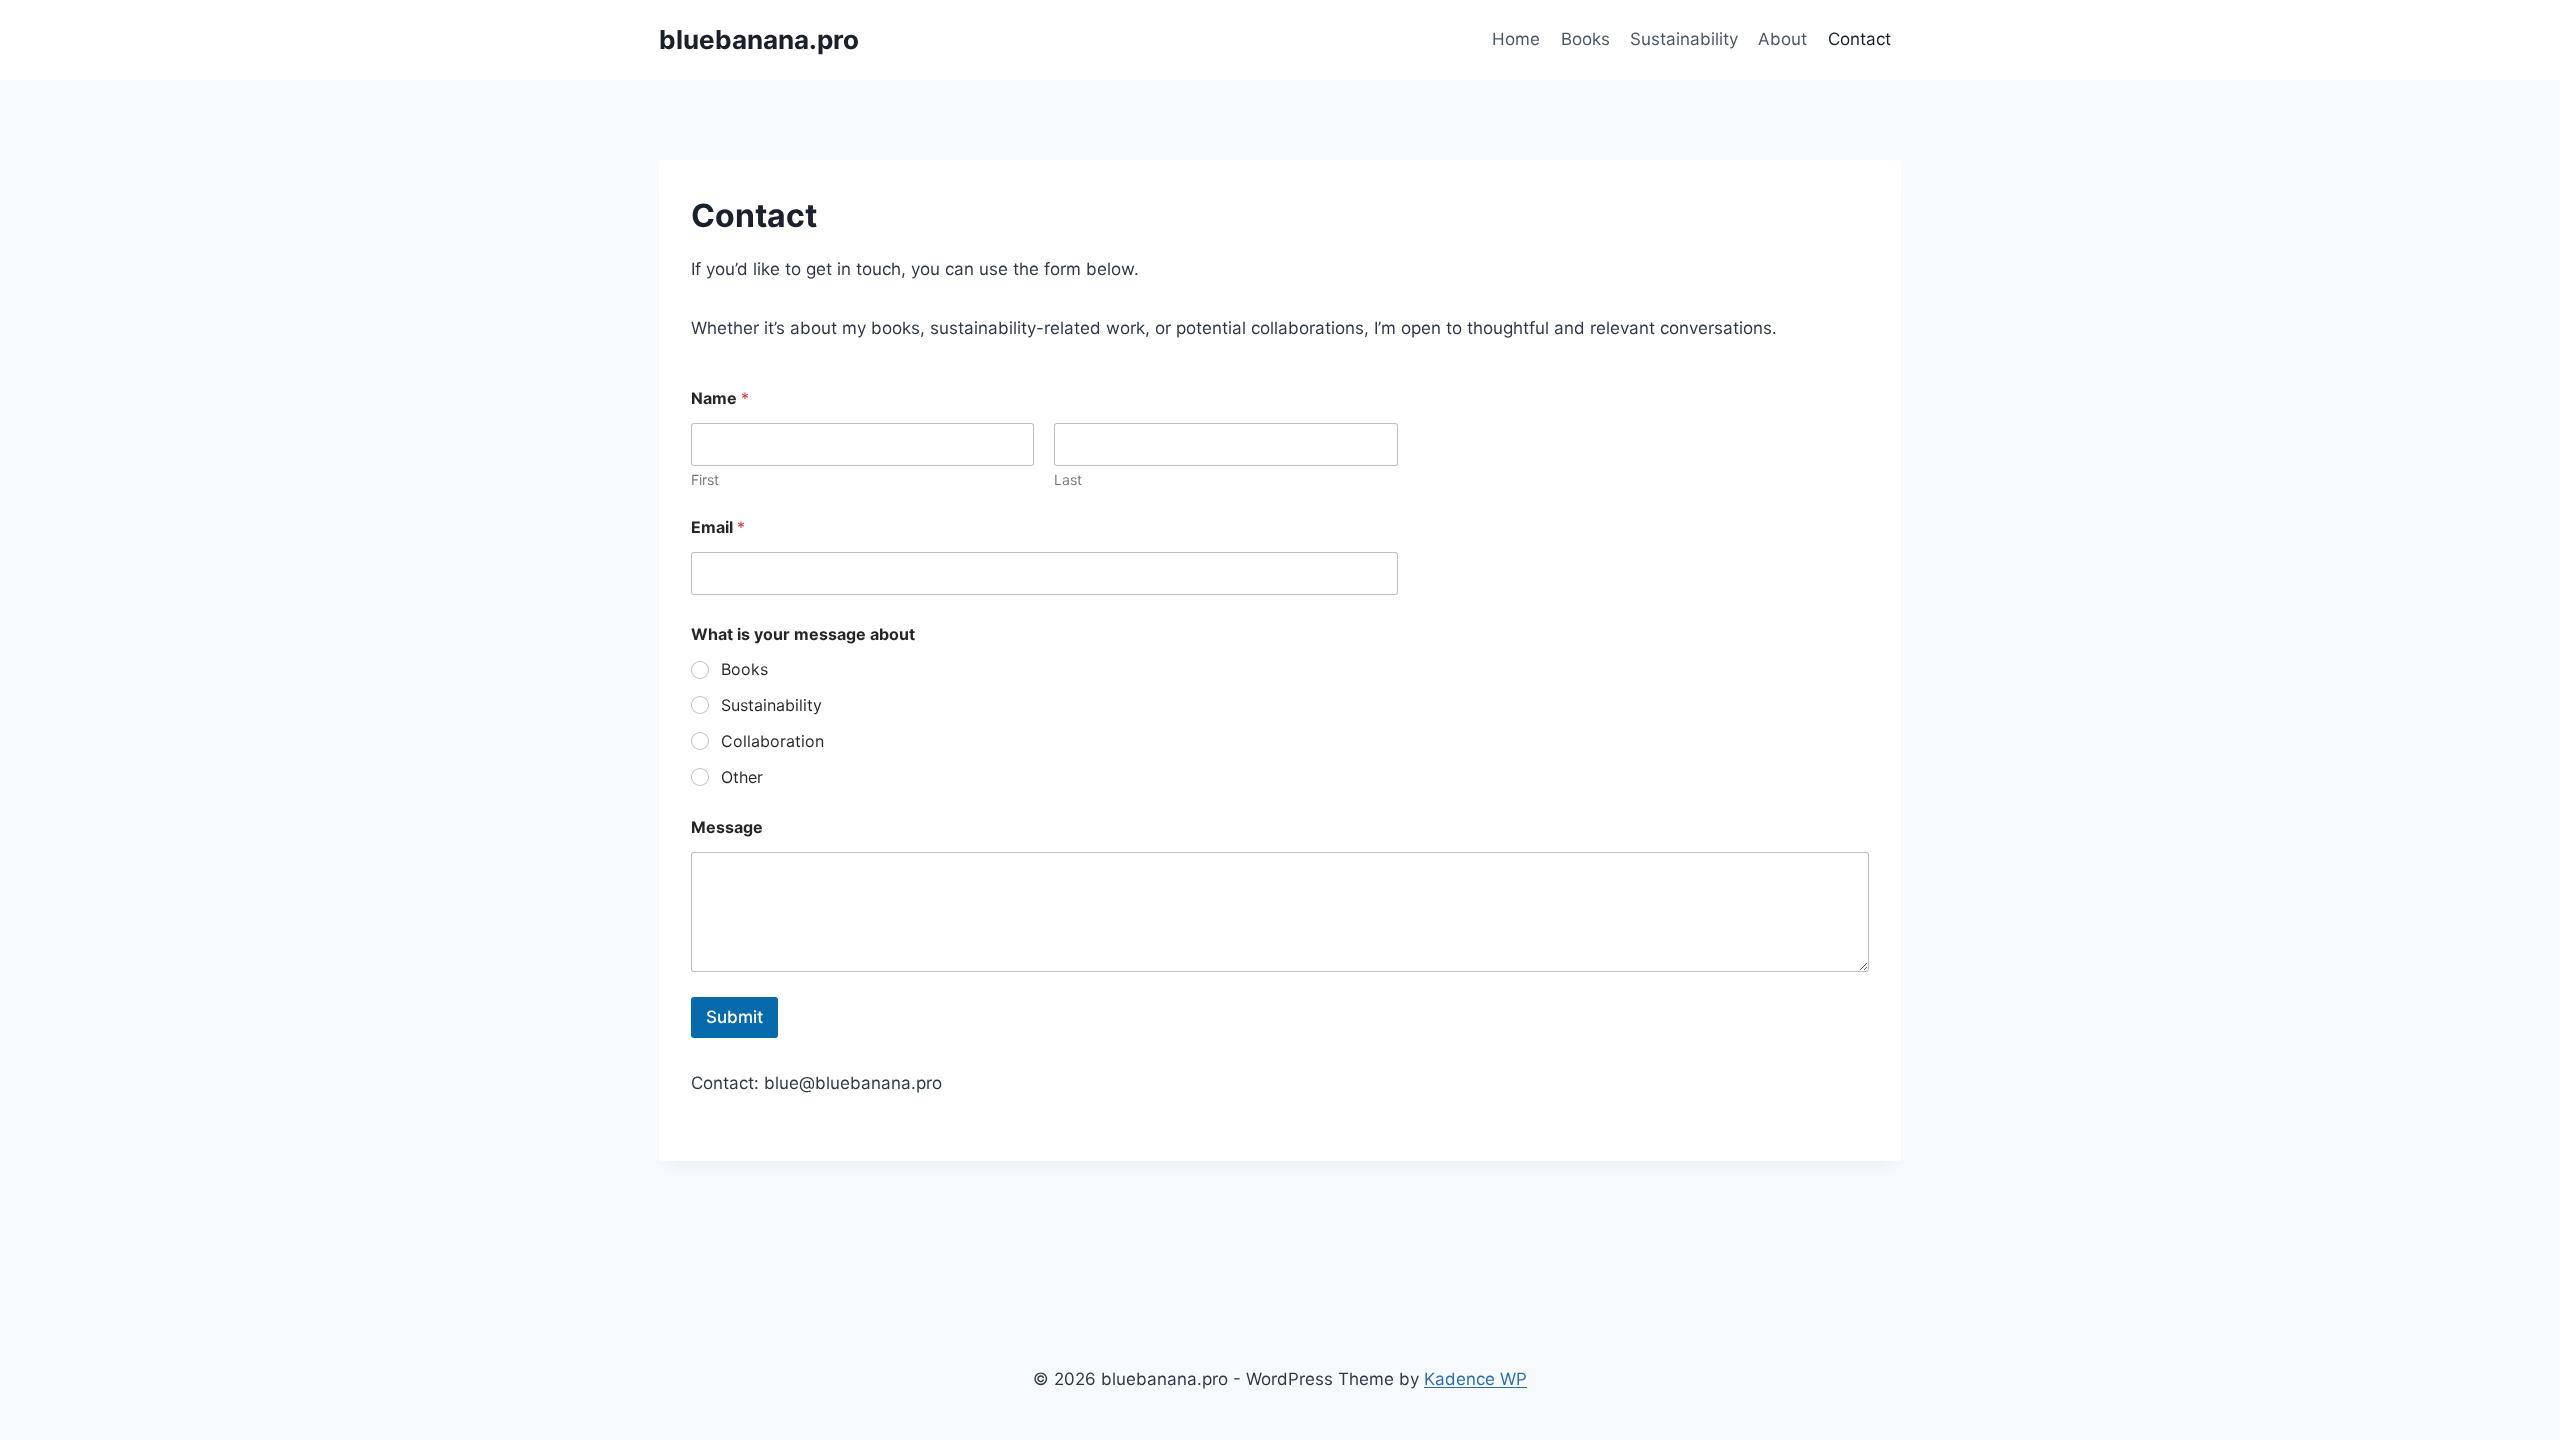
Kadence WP (1475, 1379)
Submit (734, 1017)
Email (718, 527)
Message (727, 827)
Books (1585, 39)
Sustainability (1684, 39)
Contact (1859, 39)
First (705, 479)
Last (1068, 479)
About (1782, 39)
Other (742, 777)
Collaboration (772, 741)
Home (1516, 39)
